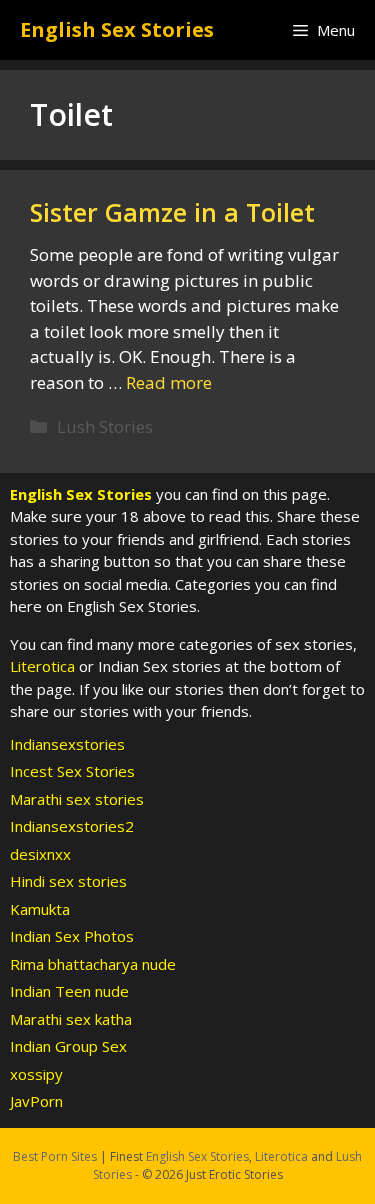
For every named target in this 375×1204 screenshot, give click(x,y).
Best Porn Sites (55, 1156)
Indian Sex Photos (72, 936)
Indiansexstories (67, 744)
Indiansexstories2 (72, 826)
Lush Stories (105, 426)
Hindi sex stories (68, 881)
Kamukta (40, 909)
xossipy (36, 1074)
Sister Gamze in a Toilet (172, 212)
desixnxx (40, 854)
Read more (169, 382)
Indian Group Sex (68, 1046)
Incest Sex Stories (72, 771)
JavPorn (36, 1101)
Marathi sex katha (71, 1019)
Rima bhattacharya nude (93, 964)
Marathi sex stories (77, 799)
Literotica (42, 666)
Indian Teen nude (69, 991)
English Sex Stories (117, 29)
